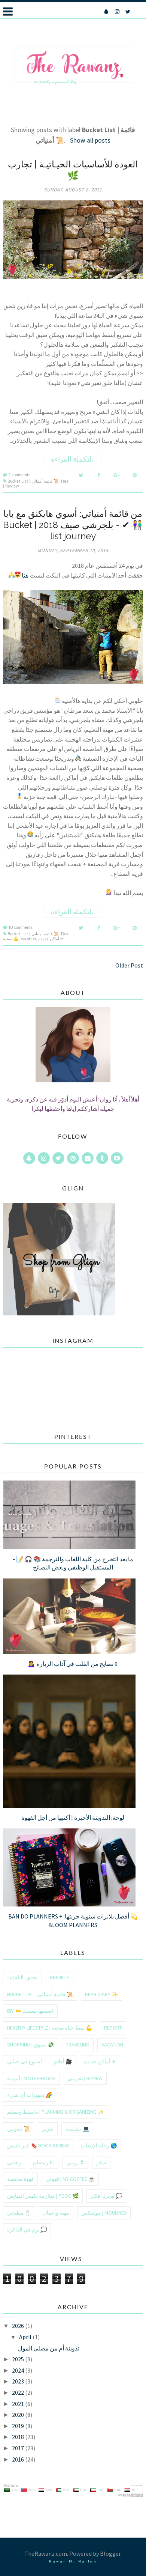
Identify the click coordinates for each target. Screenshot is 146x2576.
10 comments (20, 928)
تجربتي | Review (85, 2078)
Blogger (110, 2553)
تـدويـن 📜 (19, 2129)
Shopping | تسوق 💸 (31, 2045)
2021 (19, 2404)
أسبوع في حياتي (25, 2061)
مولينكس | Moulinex (104, 2213)
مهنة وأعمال (56, 2213)
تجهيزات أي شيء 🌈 (30, 2095)
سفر (101, 2162)
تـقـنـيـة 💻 (77, 2129)
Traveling (78, 2045)
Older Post (129, 965)
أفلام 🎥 (63, 2061)
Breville (60, 1977)
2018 (19, 2437)
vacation (28, 939)
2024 (19, 2370)
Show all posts (90, 140)
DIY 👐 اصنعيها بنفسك (30, 2011)
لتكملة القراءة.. (73, 459)
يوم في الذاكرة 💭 (27, 2230)
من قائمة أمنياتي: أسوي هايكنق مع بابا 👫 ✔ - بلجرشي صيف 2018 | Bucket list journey (73, 525)
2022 (19, 2392)
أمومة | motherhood (31, 2078)
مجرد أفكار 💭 (106, 2196)
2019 (19, 2426)
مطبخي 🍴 (19, 2213)
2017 (19, 2448)
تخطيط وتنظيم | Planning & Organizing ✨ (56, 2112)
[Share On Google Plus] (117, 475)
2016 (19, 2459)
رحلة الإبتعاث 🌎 (99, 2146)
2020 (19, 2415)
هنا (25, 575)
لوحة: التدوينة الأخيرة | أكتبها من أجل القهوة (73, 1818)
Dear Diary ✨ (101, 1994)
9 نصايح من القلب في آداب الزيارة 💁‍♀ (73, 1664)
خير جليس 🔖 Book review (38, 2146)
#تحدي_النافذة (22, 1977)
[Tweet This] (81, 475)
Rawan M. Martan (73, 2562)
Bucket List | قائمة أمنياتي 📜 (33, 481)
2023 (19, 2381)
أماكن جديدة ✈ (51, 939)
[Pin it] (135, 475)
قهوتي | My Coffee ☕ (70, 2179)
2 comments (19, 475)
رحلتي (14, 2162)
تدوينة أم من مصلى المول (49, 2348)
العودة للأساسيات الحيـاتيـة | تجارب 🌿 (73, 170)
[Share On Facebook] (99, 475)
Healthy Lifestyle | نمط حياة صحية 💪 (50, 2028)
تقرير (48, 2129)
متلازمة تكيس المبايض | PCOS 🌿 (43, 2196)
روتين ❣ (75, 2162)
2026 (19, 2326)
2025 (19, 2359)
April (26, 2337)
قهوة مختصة (20, 2179)
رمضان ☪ (44, 2162)
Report (113, 2028)
